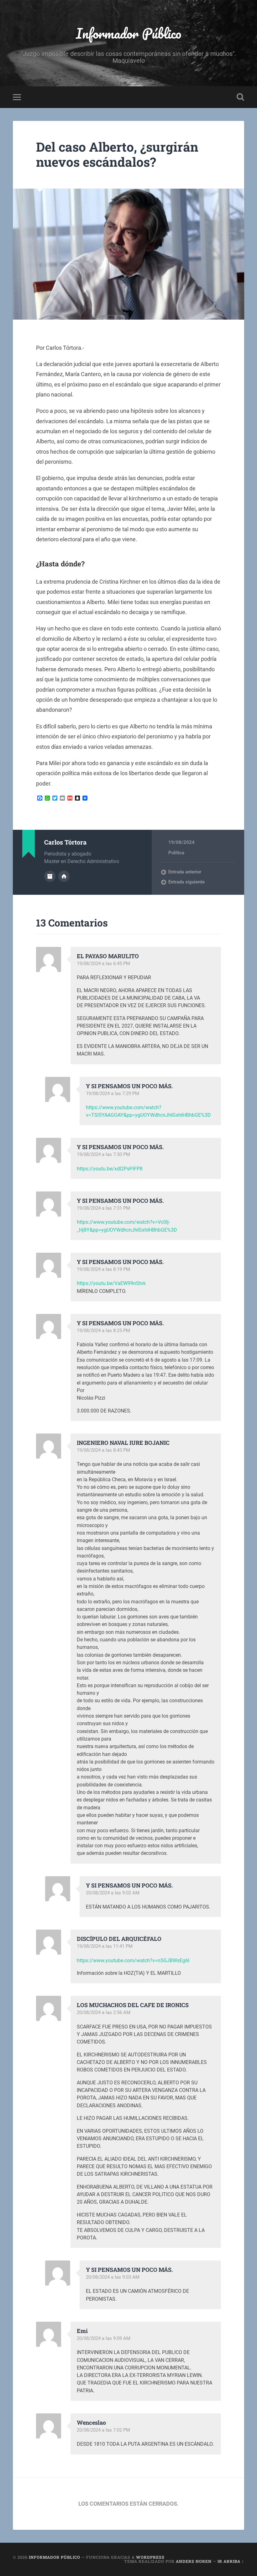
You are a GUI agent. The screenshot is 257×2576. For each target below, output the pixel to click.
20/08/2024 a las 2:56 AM (104, 2012)
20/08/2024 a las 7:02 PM (103, 2430)
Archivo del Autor (50, 876)
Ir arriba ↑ (231, 2561)
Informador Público (129, 33)
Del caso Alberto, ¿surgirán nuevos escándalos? (117, 154)
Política (176, 853)
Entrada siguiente (186, 882)
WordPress (150, 2557)
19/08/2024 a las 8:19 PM (103, 1269)
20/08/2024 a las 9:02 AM (113, 1893)
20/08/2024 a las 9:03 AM (113, 2277)
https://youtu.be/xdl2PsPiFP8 (110, 1169)
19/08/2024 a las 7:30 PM (103, 1154)
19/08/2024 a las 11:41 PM (105, 1946)
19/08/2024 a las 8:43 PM (103, 1450)
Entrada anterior (185, 872)
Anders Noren (194, 2561)
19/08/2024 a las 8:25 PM (103, 1331)
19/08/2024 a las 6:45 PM (103, 964)
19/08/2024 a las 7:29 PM (113, 1094)
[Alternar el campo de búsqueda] (240, 97)
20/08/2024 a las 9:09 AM (104, 2338)
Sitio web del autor (64, 876)
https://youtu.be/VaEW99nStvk (111, 1283)
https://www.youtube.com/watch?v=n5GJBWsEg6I (133, 1960)
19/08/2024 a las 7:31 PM (103, 1208)
